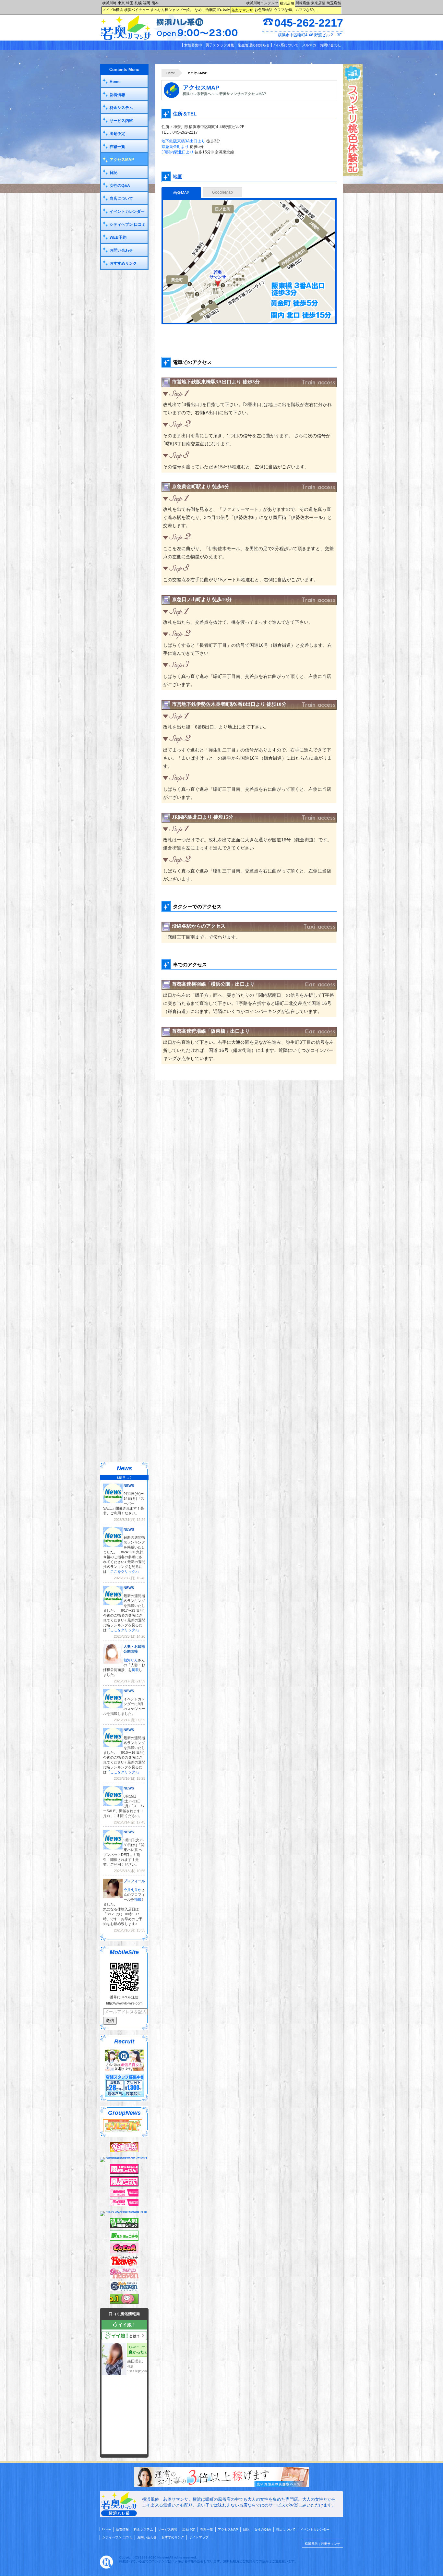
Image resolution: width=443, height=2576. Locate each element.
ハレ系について (286, 45)
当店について (121, 199)
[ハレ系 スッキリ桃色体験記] (353, 175)
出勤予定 (117, 134)
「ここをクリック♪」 (124, 1571)
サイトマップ (199, 2537)
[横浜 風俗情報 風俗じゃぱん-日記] (124, 2205)
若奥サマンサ (242, 10)
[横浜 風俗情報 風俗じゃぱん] (124, 2185)
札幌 (138, 3)
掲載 (135, 1670)
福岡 (147, 3)
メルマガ (309, 45)
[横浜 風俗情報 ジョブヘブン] (124, 2290)
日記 (114, 173)
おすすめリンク (123, 263)
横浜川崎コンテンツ (262, 3)
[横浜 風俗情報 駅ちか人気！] (124, 2239)
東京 (121, 3)
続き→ (124, 1477)
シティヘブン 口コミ (128, 224)
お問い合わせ (330, 45)
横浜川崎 (109, 3)
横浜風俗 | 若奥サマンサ (323, 2544)
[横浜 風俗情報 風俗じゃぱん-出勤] (124, 2195)
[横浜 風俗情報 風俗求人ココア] (124, 2252)
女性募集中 (193, 45)
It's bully (224, 9)
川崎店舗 (303, 3)
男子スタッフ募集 (220, 45)
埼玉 (130, 3)
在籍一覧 (117, 147)
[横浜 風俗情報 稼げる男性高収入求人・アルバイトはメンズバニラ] (124, 2157)
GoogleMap (222, 192)
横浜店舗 (287, 3)
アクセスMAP (122, 160)
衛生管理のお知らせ (254, 45)
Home (171, 73)
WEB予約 (118, 237)
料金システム (121, 108)
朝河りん (131, 1660)
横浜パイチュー (137, 10)
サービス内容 (121, 121)
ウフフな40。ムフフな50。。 (297, 10)
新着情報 (117, 95)
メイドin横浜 (113, 10)
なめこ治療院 (205, 10)
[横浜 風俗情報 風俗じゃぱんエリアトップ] (124, 2173)
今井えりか (132, 1890)
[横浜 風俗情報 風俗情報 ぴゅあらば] (124, 2211)
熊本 (155, 3)
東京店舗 (318, 3)
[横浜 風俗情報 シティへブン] (124, 2265)
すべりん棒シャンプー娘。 (172, 10)
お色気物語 (263, 10)
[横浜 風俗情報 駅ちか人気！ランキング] (124, 2227)
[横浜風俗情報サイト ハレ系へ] (106, 2567)
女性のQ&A (120, 186)
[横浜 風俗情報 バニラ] (124, 2151)
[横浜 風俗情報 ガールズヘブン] (124, 2277)
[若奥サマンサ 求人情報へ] (221, 2486)
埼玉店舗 (334, 3)
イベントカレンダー (127, 211)
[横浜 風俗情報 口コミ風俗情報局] (124, 2303)
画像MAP (181, 193)
